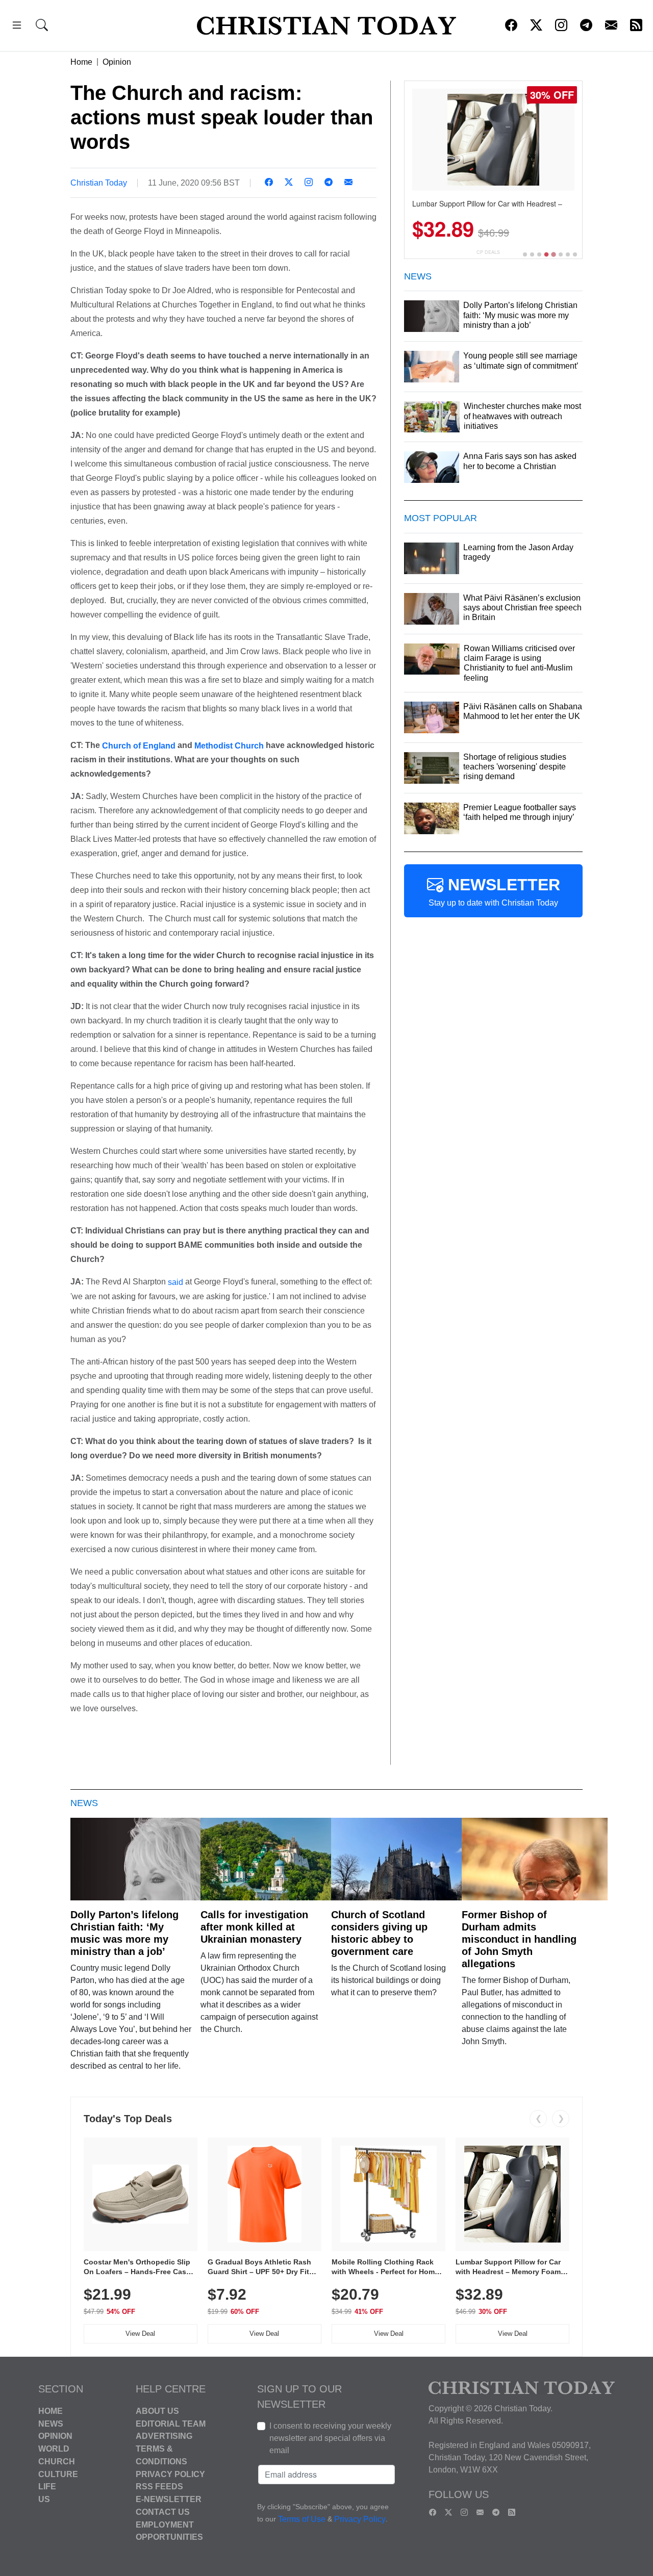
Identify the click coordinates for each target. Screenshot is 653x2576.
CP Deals (488, 252)
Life (47, 2487)
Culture (58, 2474)
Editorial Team (171, 2423)
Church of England (139, 745)
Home (81, 62)
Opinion (117, 62)
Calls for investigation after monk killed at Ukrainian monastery (254, 1927)
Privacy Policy (170, 2474)
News (51, 2423)
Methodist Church (229, 745)
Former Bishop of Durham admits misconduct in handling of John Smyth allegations (519, 1939)
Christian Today (99, 183)
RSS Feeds (159, 2487)
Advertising (164, 2436)
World (54, 2449)
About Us (157, 2411)
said (175, 1282)
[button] (17, 27)
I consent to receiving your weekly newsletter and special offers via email (330, 2438)
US (44, 2499)
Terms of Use (302, 2519)
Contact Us (163, 2512)
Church (57, 2462)
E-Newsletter (169, 2499)
